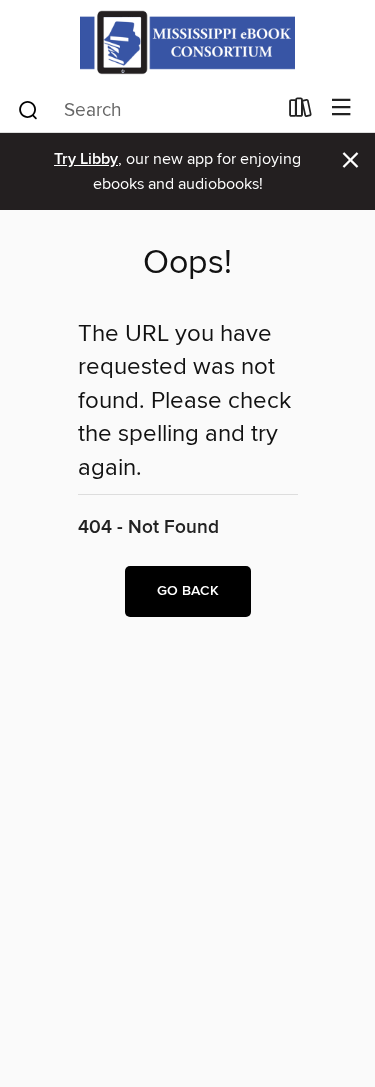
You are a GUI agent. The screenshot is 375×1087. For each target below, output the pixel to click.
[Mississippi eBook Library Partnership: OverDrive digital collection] (187, 42)
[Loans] (300, 112)
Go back (188, 591)
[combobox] (146, 110)
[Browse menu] (341, 108)
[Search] (28, 109)
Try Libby (86, 159)
